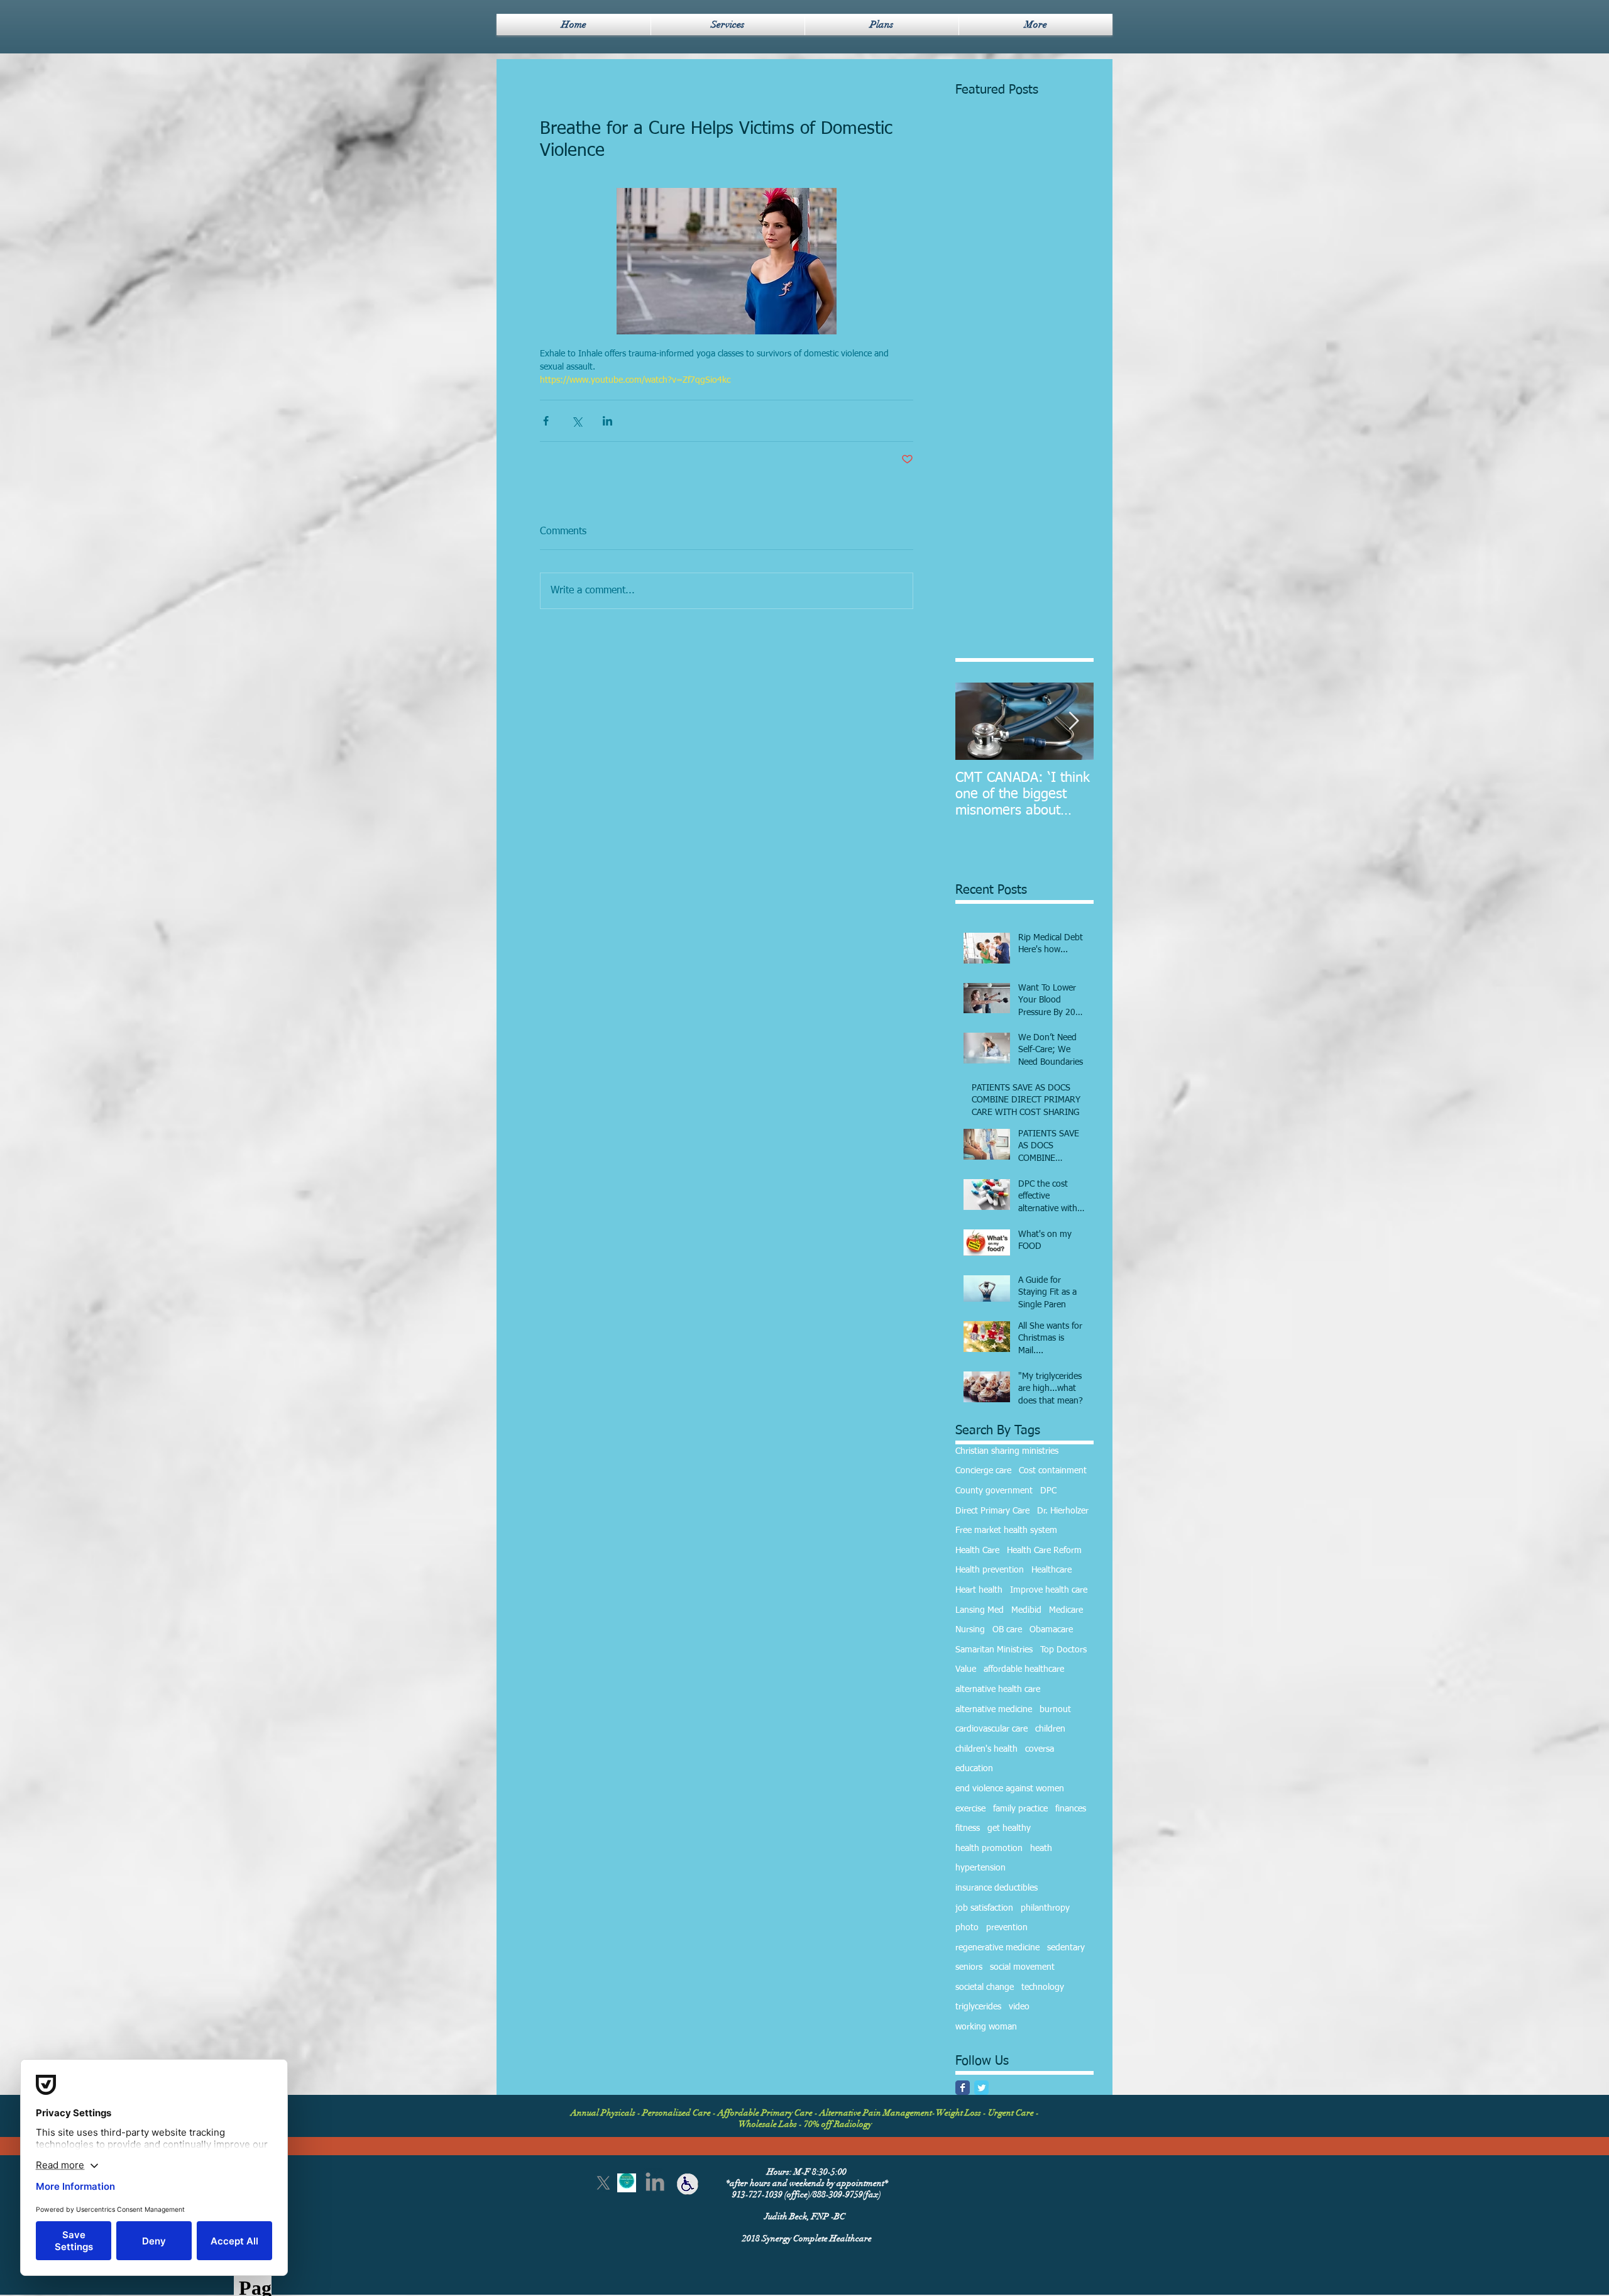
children (1050, 1729)
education (974, 1769)
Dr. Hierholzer (1063, 1511)
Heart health (979, 1590)
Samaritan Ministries (994, 1650)
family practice (1020, 1809)
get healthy (1009, 1828)
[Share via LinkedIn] (607, 421)
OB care (1007, 1630)
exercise (970, 1809)
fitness (968, 1828)
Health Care (977, 1551)
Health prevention (990, 1570)
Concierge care (983, 1471)
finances (1071, 1809)
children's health (986, 1749)
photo (967, 1928)
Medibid (1026, 1610)
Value (966, 1669)
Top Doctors (1063, 1650)
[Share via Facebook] (546, 421)
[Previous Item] (975, 721)
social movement (1022, 1967)
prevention (1007, 1928)
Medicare (1066, 1610)
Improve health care (1049, 1590)
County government (994, 1491)
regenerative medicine (997, 1948)
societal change (985, 1987)
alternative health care (998, 1689)
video (1019, 2007)
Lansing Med (980, 1610)
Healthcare (1052, 1570)
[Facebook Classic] (963, 2088)
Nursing (970, 1630)
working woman (986, 2027)
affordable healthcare (1024, 1669)
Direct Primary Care (992, 1511)
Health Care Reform (1044, 1551)
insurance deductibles (997, 1888)
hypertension (980, 1868)
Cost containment (1053, 1471)
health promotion (989, 1848)
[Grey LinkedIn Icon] (655, 2182)
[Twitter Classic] (981, 2088)
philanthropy (1045, 1908)
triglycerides (978, 2007)
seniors (969, 1967)
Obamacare (1051, 1630)
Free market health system (1006, 1530)
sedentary (1066, 1948)
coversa (1040, 1749)
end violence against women (1010, 1789)
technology (1043, 1987)
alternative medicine (994, 1710)
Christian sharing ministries (1007, 1451)
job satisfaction (984, 1908)
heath (1041, 1848)
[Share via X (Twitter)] (577, 421)
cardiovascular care (991, 1729)
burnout (1055, 1710)
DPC (1048, 1491)
